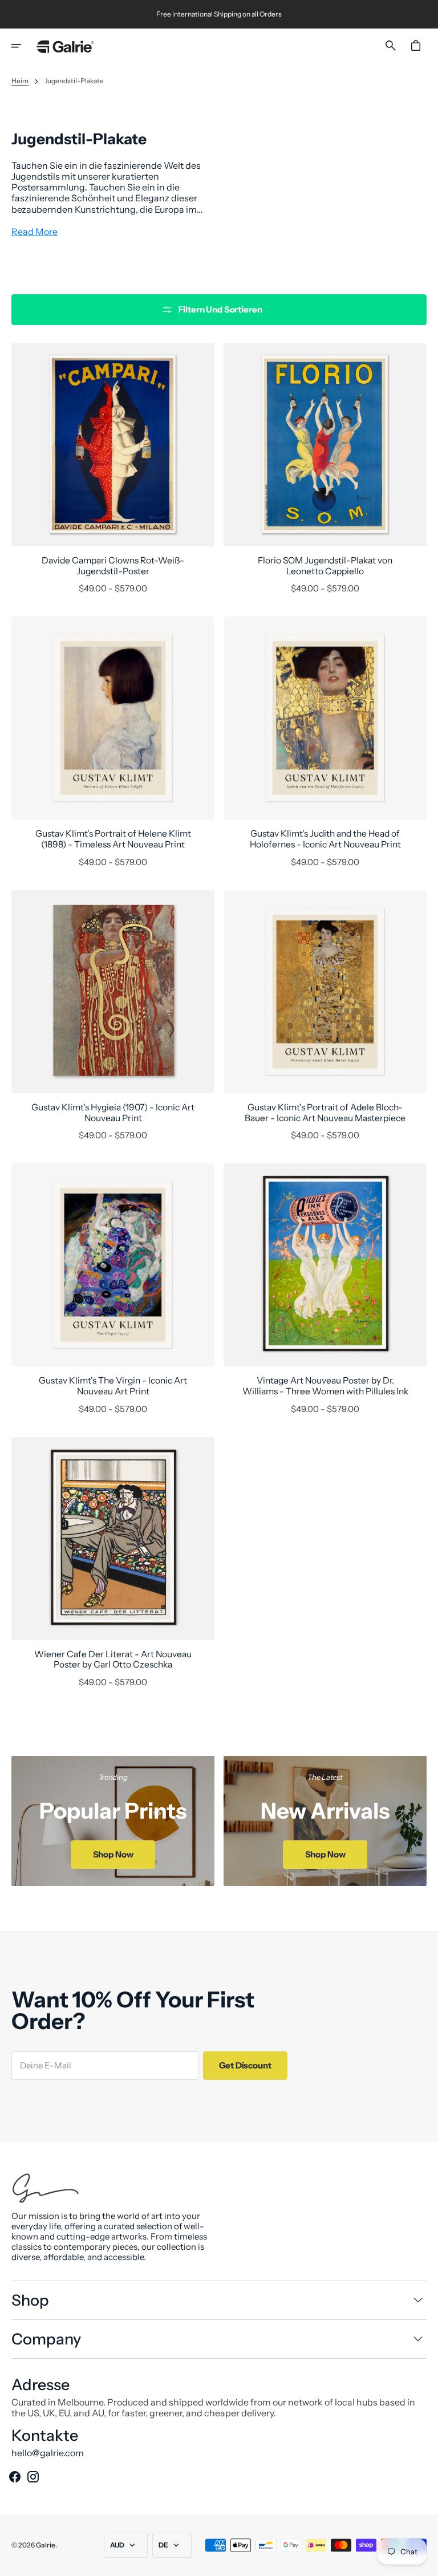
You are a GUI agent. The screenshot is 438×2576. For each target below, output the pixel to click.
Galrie (46, 2545)
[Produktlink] (113, 468)
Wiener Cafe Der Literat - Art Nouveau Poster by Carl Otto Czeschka (113, 1660)
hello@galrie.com (48, 2453)
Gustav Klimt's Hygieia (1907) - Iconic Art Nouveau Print (113, 1113)
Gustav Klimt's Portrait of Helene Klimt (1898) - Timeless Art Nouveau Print (113, 839)
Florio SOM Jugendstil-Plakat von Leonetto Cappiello (325, 566)
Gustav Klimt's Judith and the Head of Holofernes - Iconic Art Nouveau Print (325, 839)
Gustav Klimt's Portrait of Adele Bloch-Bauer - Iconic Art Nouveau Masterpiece (325, 1113)
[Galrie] (65, 46)
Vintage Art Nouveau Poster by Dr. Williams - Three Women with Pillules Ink (325, 1386)
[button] (24, 46)
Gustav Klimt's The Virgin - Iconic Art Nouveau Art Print (113, 1386)
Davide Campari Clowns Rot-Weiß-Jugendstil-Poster (113, 566)
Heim (20, 81)
